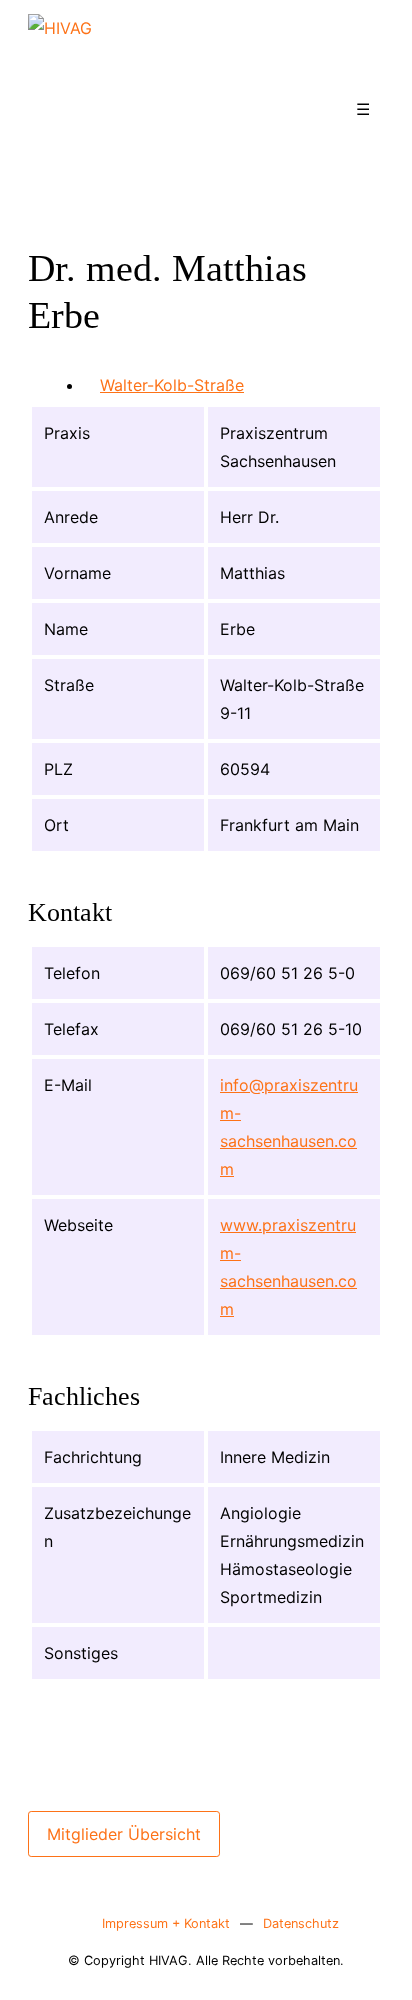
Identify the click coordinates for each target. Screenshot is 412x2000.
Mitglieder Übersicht (124, 1834)
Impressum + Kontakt (166, 1923)
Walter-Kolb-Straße (172, 385)
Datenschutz (301, 1923)
